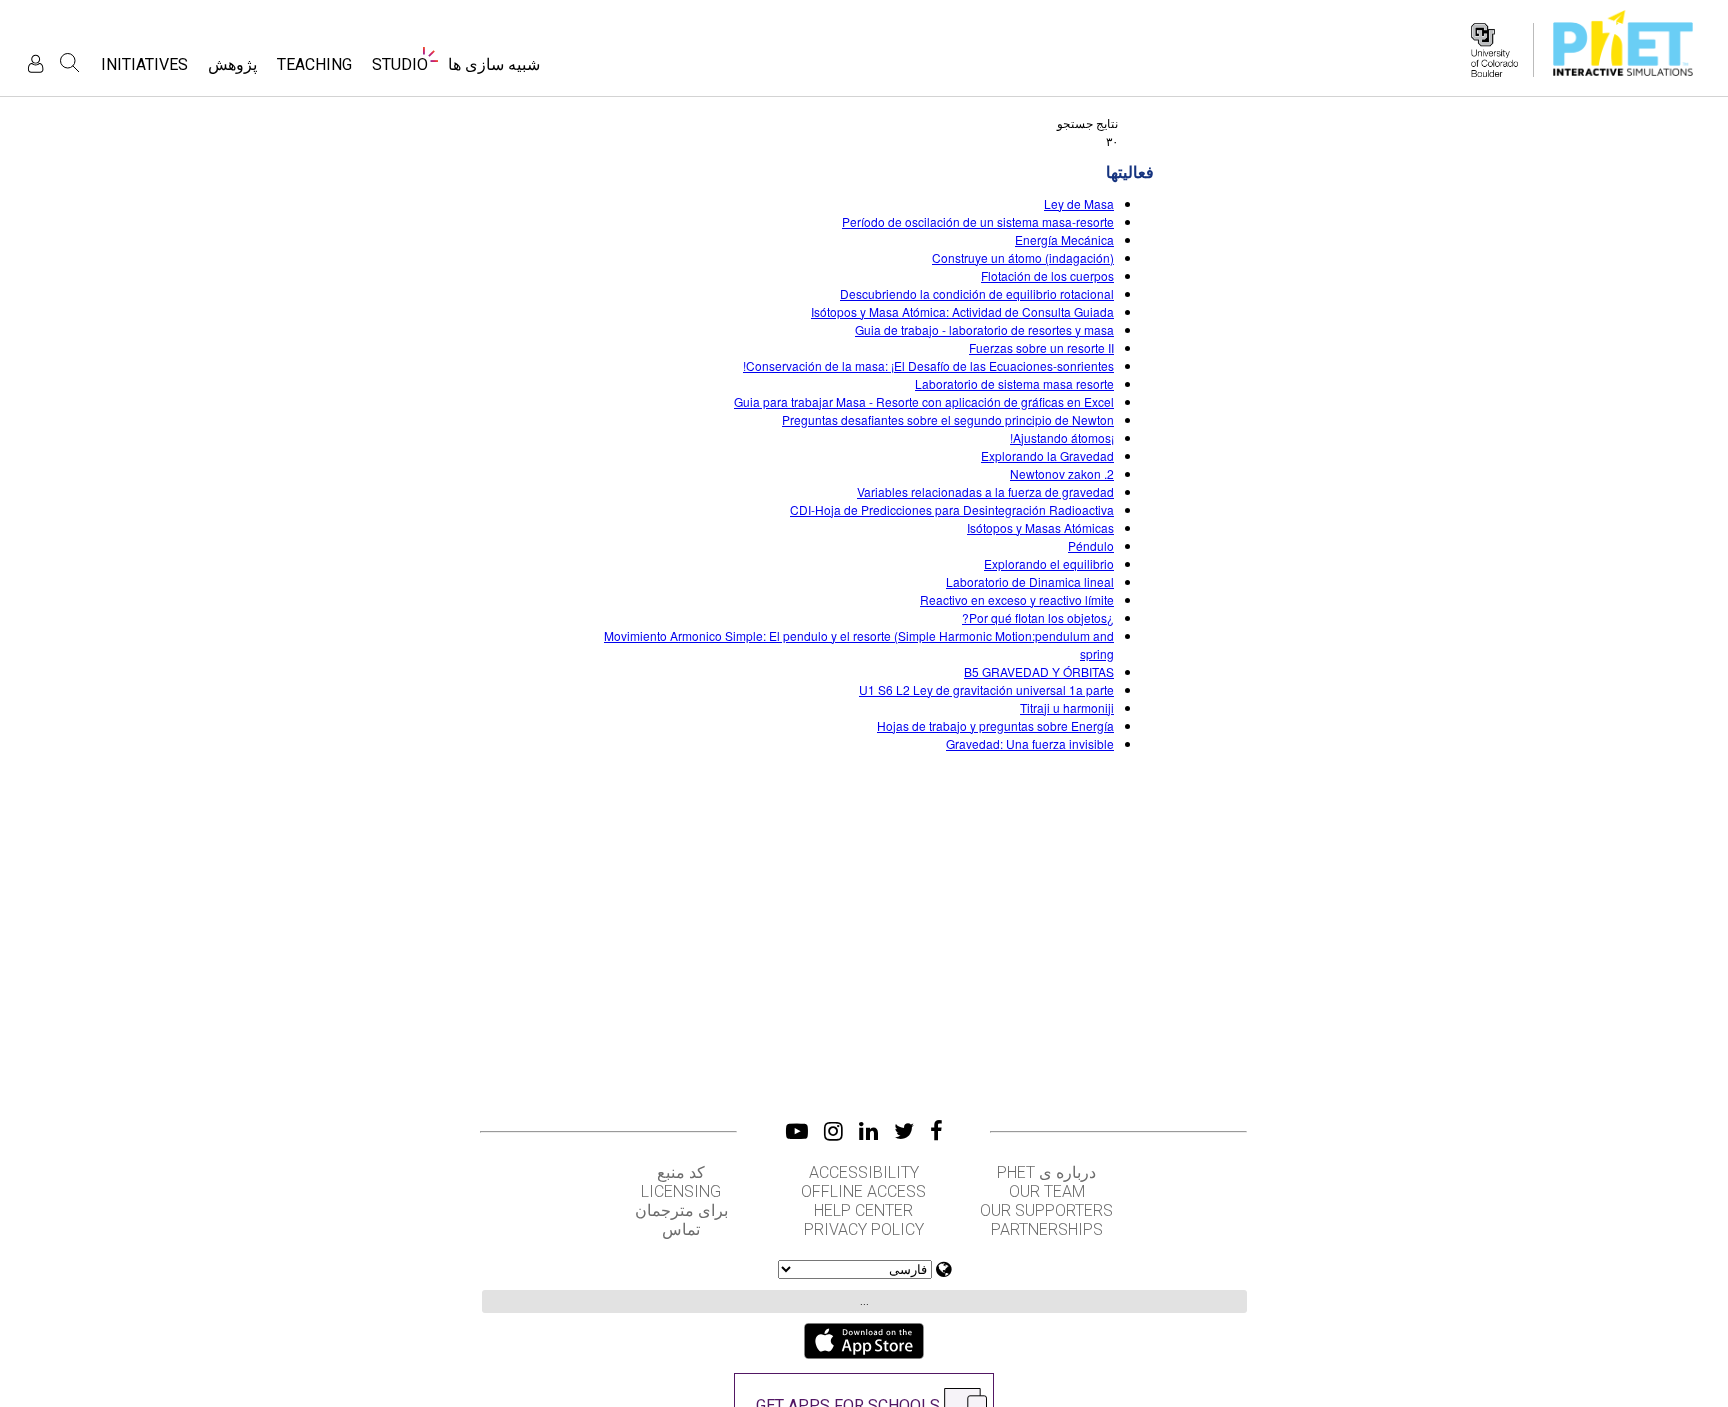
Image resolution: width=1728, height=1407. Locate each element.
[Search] (70, 63)
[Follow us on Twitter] (904, 1131)
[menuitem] (494, 70)
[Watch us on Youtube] (797, 1131)
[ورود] (35, 63)
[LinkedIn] (868, 1131)
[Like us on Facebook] (936, 1131)
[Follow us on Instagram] (833, 1131)
